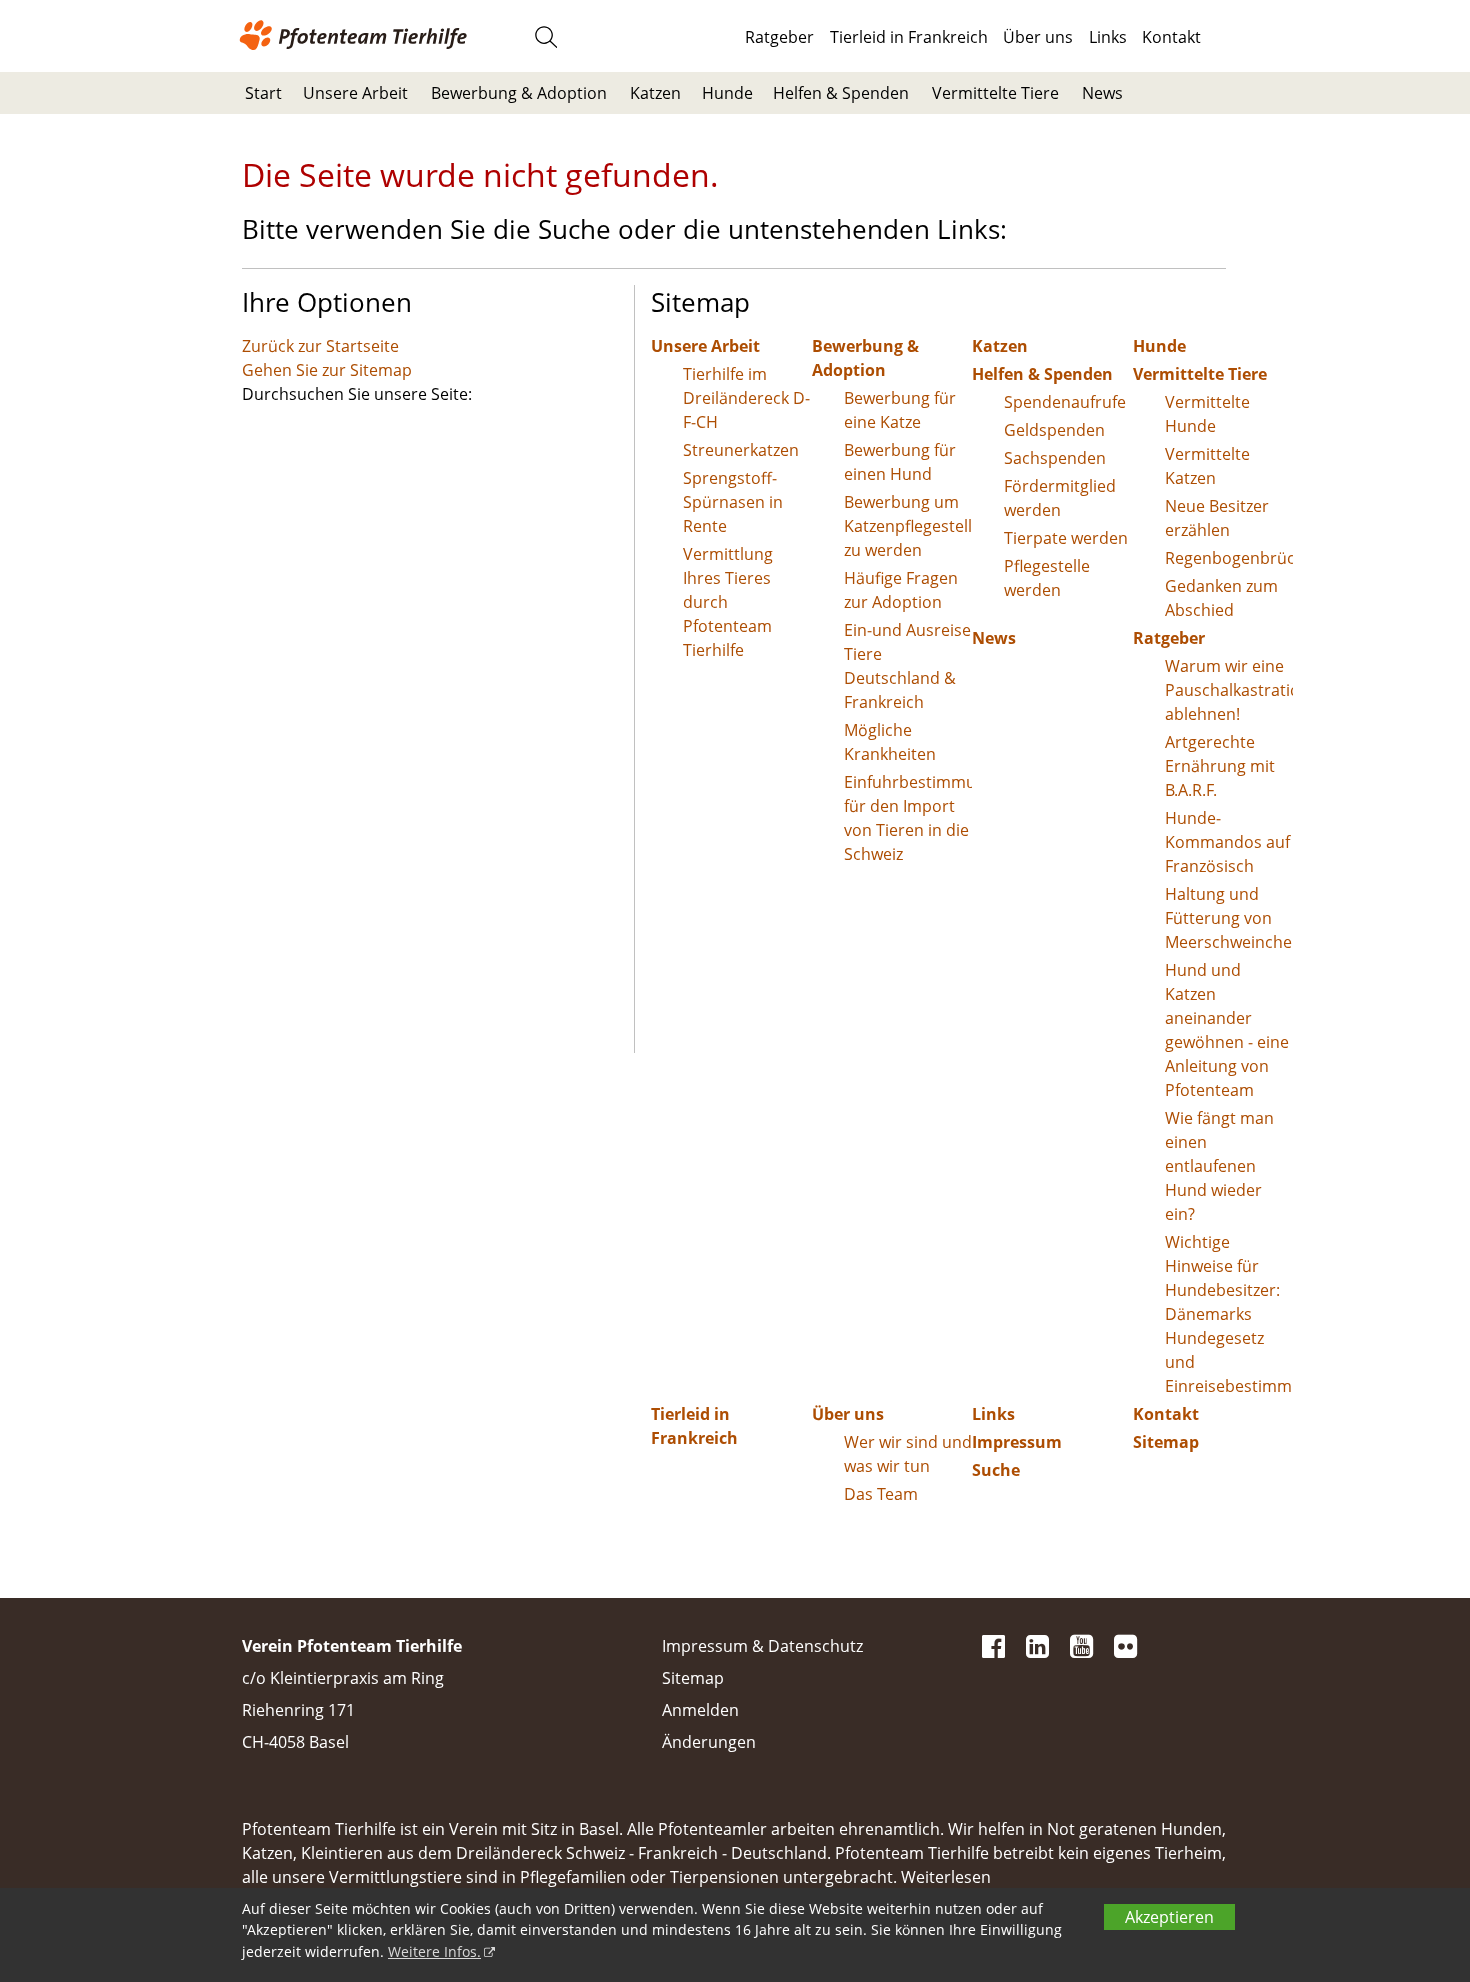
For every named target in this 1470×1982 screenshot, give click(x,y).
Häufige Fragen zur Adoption (901, 590)
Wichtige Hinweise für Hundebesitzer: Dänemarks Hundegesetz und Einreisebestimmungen (1229, 1314)
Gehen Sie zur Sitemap (327, 370)
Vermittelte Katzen (1207, 466)
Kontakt (1171, 37)
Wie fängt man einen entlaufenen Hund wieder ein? (1219, 1166)
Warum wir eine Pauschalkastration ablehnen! (1229, 690)
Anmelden (700, 1710)
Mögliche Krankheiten (890, 742)
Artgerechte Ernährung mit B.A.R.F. (1220, 766)
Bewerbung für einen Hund (900, 462)
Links (1108, 37)
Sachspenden (1055, 458)
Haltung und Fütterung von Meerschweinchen (1229, 918)
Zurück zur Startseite (320, 346)
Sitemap (1166, 1442)
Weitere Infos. (434, 1951)
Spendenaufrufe (1065, 402)
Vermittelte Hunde (1207, 414)
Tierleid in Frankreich (909, 37)
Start (263, 93)
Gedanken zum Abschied (1221, 598)
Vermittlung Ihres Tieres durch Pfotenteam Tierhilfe (728, 602)
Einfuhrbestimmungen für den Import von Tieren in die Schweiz (908, 818)
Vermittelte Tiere (995, 93)
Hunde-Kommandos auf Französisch (1227, 842)
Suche (996, 1470)
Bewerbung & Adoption (519, 93)
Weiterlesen (946, 1877)
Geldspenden (1054, 430)
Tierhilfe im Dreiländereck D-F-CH (746, 398)
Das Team (881, 1494)
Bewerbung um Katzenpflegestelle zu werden (908, 526)
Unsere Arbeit (355, 93)
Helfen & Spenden (841, 93)
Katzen (655, 93)
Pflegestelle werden (1047, 578)
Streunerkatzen (741, 450)
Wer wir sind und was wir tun (908, 1454)
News (1102, 93)
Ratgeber (779, 37)
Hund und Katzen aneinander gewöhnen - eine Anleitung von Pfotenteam (1227, 1030)
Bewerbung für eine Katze (900, 410)
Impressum (1017, 1442)
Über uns (1038, 37)
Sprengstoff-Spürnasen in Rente (733, 502)
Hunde (727, 93)
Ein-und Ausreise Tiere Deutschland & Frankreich (907, 666)
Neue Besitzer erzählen (1217, 518)
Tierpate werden (1066, 538)
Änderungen (709, 1742)
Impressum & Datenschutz (762, 1646)
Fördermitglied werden (1060, 498)
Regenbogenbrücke (1229, 558)
